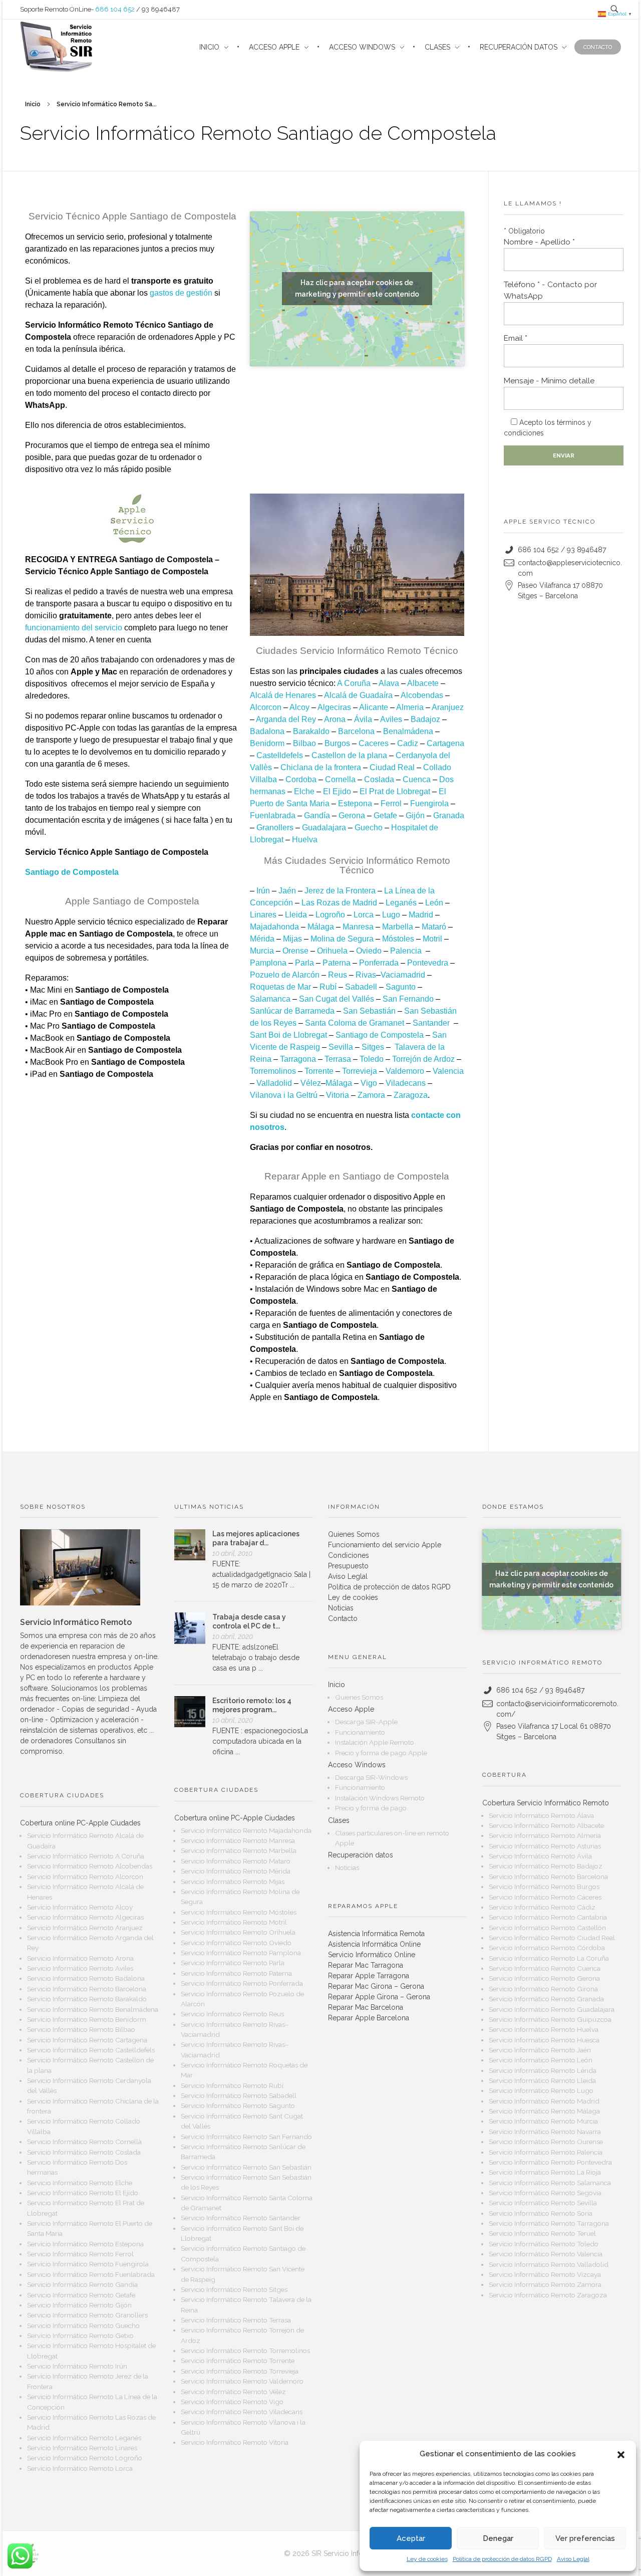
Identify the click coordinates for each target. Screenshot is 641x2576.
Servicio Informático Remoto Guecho (83, 2325)
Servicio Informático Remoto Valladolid (549, 2264)
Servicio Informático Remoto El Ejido (83, 2193)
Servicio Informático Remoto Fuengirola (88, 2264)
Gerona (352, 815)
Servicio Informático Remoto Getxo (80, 2335)
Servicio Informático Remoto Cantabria (548, 1917)
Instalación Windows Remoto (380, 1798)
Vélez (311, 1083)
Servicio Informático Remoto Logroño (85, 2458)
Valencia (448, 1071)
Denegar (498, 2538)
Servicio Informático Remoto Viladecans (242, 2412)
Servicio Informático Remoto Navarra (545, 2132)
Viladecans (406, 1083)
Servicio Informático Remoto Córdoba (547, 1948)
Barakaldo (311, 731)
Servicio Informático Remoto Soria (541, 2213)
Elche (304, 791)
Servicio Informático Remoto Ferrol (80, 2254)
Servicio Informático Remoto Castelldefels (91, 2050)
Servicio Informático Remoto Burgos (544, 1887)
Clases (339, 1820)
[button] (621, 2454)
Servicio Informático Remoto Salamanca (550, 2183)
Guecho (369, 828)
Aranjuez (448, 707)
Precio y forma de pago (371, 1808)
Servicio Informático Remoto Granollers (87, 2315)
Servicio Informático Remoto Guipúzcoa (550, 2019)
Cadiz (408, 743)
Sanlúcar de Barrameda (292, 1011)
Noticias (341, 1608)
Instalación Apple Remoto (375, 1742)
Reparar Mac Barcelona (366, 2007)
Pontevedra (428, 963)
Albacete (423, 683)
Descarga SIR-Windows (371, 1777)
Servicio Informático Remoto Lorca (80, 2468)
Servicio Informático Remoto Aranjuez (85, 1928)
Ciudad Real (392, 767)
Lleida (296, 915)
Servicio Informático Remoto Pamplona (241, 1953)
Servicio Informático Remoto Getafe (81, 2295)
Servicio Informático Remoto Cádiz (542, 1907)
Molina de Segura (342, 939)
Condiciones (349, 1555)
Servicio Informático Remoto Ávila (540, 1856)
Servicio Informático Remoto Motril (234, 1922)
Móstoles (398, 939)
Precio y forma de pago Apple (381, 1753)
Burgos (337, 743)
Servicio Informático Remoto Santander (241, 2218)
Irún (263, 891)
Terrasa (338, 1059)
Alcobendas (422, 695)
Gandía (317, 815)
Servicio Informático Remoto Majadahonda (246, 1830)
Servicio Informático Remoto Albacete (546, 1825)
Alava (389, 683)
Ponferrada (379, 963)
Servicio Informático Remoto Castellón (547, 1928)
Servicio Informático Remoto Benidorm (87, 2019)
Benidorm (267, 743)
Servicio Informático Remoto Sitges (234, 2289)
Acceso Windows (357, 1765)
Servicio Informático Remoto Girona (543, 1989)
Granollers (275, 828)
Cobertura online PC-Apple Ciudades (80, 1823)
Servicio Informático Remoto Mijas (233, 1882)
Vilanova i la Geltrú (284, 1095)
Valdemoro (405, 1071)
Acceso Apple (351, 1709)
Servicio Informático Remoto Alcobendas (90, 1866)
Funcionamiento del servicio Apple (385, 1545)
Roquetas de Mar (280, 987)
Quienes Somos (354, 1534)
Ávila (363, 719)
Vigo (369, 1083)
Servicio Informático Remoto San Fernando (246, 2137)
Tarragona (298, 1059)
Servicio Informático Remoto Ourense (546, 2142)
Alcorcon (266, 707)
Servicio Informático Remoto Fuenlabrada (91, 2274)
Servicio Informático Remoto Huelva (544, 2029)
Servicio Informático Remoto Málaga (544, 2111)
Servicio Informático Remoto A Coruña (86, 1856)
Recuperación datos (361, 1855)
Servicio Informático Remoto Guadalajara (552, 2009)
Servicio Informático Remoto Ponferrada (242, 1983)
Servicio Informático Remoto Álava (541, 1815)
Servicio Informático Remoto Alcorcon (85, 1877)
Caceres (374, 743)
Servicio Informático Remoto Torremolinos (245, 2351)
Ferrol (391, 803)
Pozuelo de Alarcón (285, 975)
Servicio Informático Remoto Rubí (232, 2085)
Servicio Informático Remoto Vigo (232, 2402)
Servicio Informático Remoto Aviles (80, 1968)
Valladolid (274, 1083)
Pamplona (268, 963)
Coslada (379, 779)
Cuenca (417, 779)
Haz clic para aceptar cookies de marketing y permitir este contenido (357, 288)
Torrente (319, 1071)
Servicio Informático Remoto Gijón (79, 2305)
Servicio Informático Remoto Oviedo (236, 1943)
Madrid (421, 915)
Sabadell (361, 987)
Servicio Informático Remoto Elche (80, 2183)
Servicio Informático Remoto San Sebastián (246, 2167)
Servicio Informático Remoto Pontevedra (550, 2162)
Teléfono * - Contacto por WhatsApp (550, 290)
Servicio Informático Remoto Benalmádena (93, 2009)
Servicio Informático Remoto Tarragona (549, 2223)
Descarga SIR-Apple (366, 1722)
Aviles (391, 719)
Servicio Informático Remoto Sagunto (238, 2105)
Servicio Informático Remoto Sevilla (543, 2203)
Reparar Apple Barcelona (369, 2018)
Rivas (366, 975)
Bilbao (304, 743)
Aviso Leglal (573, 2559)
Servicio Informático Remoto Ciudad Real (552, 1938)
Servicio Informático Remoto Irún (77, 2366)
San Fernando (408, 999)
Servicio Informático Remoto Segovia (545, 2193)
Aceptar (411, 2538)
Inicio (33, 104)
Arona (335, 719)
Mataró (434, 927)
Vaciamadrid (403, 975)
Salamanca (270, 999)
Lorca (364, 915)
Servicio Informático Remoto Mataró (236, 1861)
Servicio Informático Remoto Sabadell (239, 2095)
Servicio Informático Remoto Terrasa (236, 2320)
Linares (263, 915)
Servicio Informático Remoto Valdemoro (242, 2381)
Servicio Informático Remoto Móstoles (239, 1912)
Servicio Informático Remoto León (541, 2060)
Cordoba (301, 779)
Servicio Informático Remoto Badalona (86, 1978)
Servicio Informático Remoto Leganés (84, 2438)
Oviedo (369, 951)
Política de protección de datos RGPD (502, 2559)
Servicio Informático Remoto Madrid (544, 2101)
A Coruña (354, 683)
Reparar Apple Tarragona (369, 1976)
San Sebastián (369, 1011)
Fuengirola (429, 803)
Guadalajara (324, 828)
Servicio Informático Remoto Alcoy (80, 1907)
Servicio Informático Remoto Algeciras (85, 1917)
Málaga (321, 927)
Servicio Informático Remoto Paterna (236, 1973)
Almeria (410, 707)
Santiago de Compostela (380, 1035)
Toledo (372, 1059)
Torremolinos (273, 1071)
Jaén (287, 891)
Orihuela (332, 951)
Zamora (371, 1095)
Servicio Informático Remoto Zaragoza (548, 2295)
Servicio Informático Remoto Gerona (544, 1978)
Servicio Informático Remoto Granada (546, 1999)
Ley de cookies (427, 2559)
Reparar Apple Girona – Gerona (379, 1997)
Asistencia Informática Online (374, 1944)
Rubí (328, 987)
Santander (431, 1023)
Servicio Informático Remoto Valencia (546, 2254)
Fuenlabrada (273, 815)
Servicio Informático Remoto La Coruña (549, 1958)
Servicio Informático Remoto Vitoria (235, 2442)
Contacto (343, 1618)
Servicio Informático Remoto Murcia (543, 2121)
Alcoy (299, 707)
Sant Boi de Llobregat (288, 1035)
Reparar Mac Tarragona (366, 1965)
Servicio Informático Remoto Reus (232, 2014)
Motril (432, 939)
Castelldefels (280, 755)
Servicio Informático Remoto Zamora (545, 2284)
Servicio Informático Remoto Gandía (82, 2284)
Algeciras (334, 707)
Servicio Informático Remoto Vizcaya (545, 2274)
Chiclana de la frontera (321, 767)
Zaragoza (411, 1095)
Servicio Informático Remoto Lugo (541, 2090)
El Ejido (337, 791)
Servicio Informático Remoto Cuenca (545, 1968)
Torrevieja (360, 1071)
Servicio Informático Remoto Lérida (543, 2070)
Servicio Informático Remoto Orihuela (238, 1932)
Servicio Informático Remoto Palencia (546, 2152)
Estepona (355, 803)
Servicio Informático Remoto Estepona (85, 2244)
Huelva (305, 840)
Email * (516, 338)
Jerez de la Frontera (340, 891)
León (434, 903)
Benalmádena (408, 731)
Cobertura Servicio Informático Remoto (546, 1803)
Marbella (398, 927)
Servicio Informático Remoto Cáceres (545, 1897)
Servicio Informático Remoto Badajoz (546, 1866)
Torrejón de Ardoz (423, 1059)
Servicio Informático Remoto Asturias (545, 1846)
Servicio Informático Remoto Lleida (542, 2080)
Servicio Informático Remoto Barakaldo (87, 1999)
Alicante (374, 707)
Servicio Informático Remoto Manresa (238, 1840)
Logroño (330, 915)
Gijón (415, 815)
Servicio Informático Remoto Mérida (236, 1871)
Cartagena (445, 743)
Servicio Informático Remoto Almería (545, 1835)
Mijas (292, 939)
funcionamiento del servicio (74, 628)
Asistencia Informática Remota (376, 1934)
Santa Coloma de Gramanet (355, 1023)
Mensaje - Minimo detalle (549, 381)
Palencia (406, 951)
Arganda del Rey (286, 719)
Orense (295, 951)
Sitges (373, 1047)
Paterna (337, 963)
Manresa (358, 927)
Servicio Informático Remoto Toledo (544, 2244)
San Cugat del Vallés (337, 999)
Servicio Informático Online (372, 1955)
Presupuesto (348, 1566)
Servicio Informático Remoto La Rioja (545, 2172)
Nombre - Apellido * (539, 242)
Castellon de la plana (349, 755)
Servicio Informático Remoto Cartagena (87, 2040)
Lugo (391, 915)
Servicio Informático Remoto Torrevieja (240, 2371)
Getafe (385, 815)
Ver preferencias (585, 2538)
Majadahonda (274, 927)
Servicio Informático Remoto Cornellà (84, 2142)
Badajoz (425, 719)
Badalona (267, 731)
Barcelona (356, 731)
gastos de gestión (181, 293)
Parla (304, 963)
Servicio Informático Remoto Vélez (233, 2392)
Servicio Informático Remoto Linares (82, 2448)
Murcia (262, 951)
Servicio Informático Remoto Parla (233, 1963)
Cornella (340, 779)
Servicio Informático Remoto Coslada (84, 2152)
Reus (338, 975)
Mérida (262, 939)
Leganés (401, 903)
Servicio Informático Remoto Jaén (540, 2050)
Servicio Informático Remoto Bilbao (81, 2029)
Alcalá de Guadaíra (358, 695)
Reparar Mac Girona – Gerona (376, 1986)
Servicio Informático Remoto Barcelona (87, 1989)
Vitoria (338, 1095)
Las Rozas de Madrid (339, 903)
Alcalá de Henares (283, 695)
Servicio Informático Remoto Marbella (239, 1850)
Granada (449, 815)
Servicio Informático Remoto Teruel (542, 2233)
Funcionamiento (360, 1732)
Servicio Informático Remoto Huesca (544, 2040)
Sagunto (401, 987)
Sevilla (341, 1047)
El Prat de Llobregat (395, 791)
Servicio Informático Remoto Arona (80, 1958)
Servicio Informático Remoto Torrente (238, 2361)
